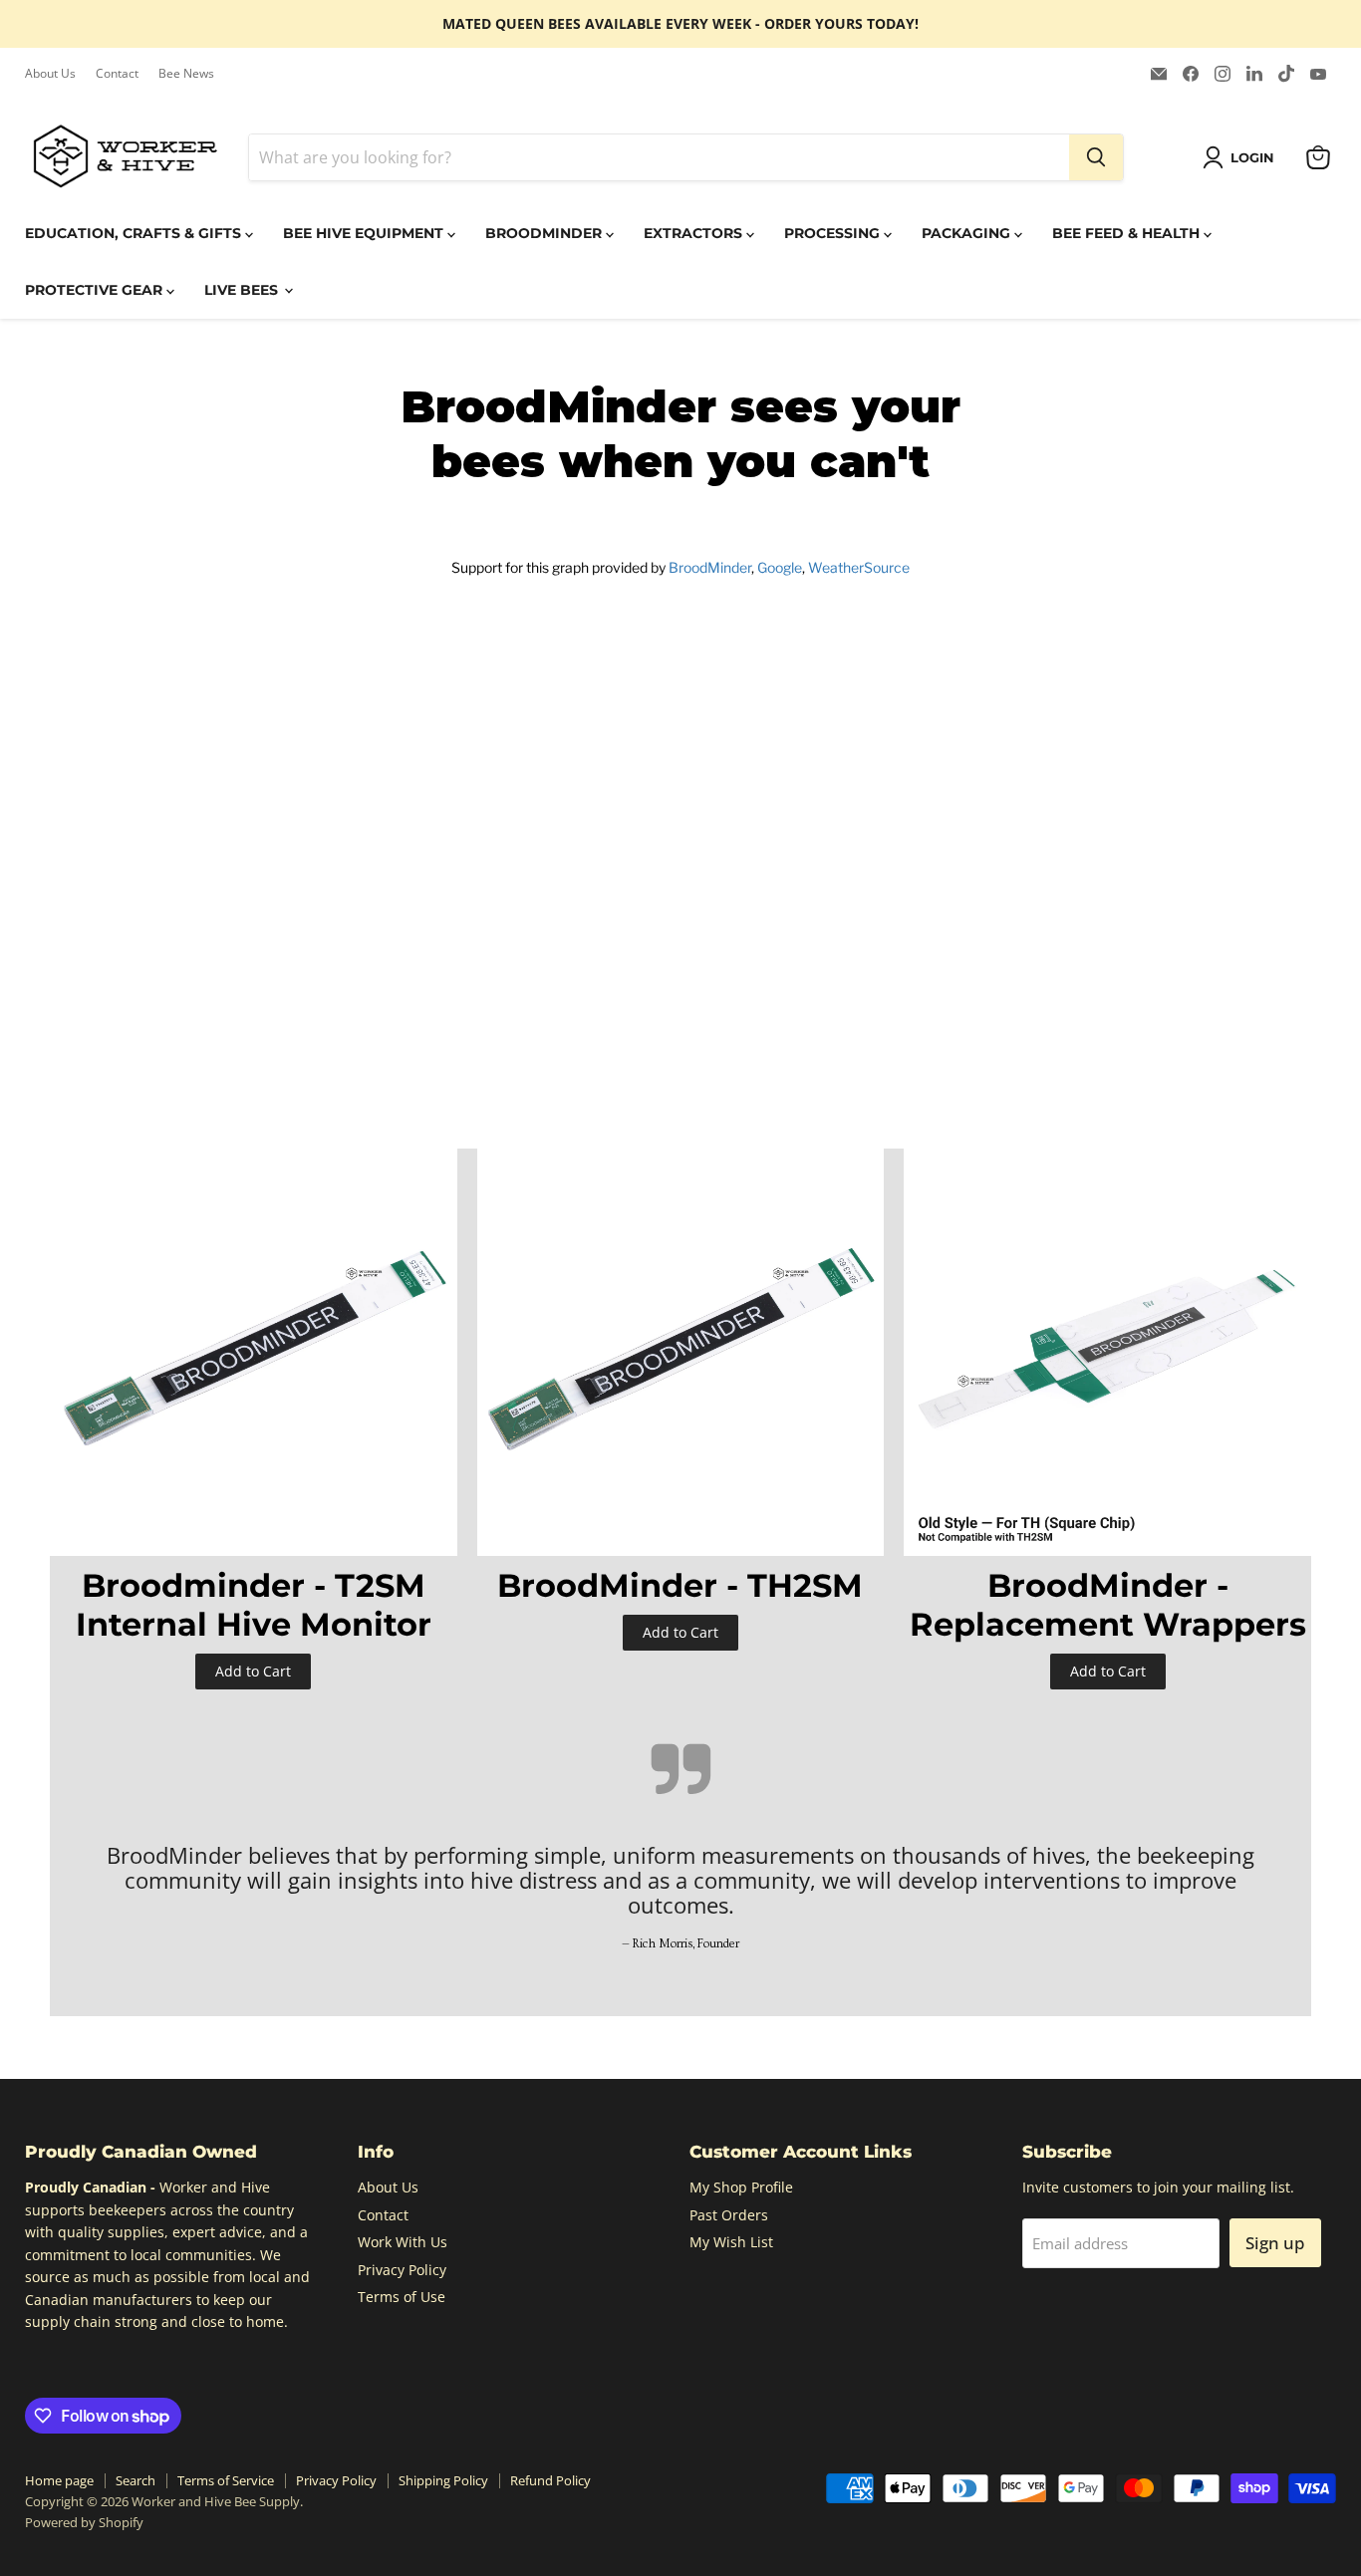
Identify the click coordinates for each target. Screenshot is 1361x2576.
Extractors (695, 233)
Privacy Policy (402, 2270)
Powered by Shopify (84, 2522)
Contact (117, 74)
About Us (50, 74)
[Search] (1096, 157)
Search (136, 2480)
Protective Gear (96, 290)
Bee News (186, 74)
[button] (1242, 157)
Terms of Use (402, 2297)
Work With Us (403, 2242)
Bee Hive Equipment (365, 233)
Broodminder (545, 233)
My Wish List (731, 2242)
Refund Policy (550, 2480)
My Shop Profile (741, 2187)
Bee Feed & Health (1128, 233)
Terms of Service (226, 2480)
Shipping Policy (443, 2480)
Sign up (1275, 2243)
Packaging (968, 233)
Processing (834, 233)
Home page (59, 2480)
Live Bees (243, 290)
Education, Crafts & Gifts (135, 233)
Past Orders (729, 2215)
